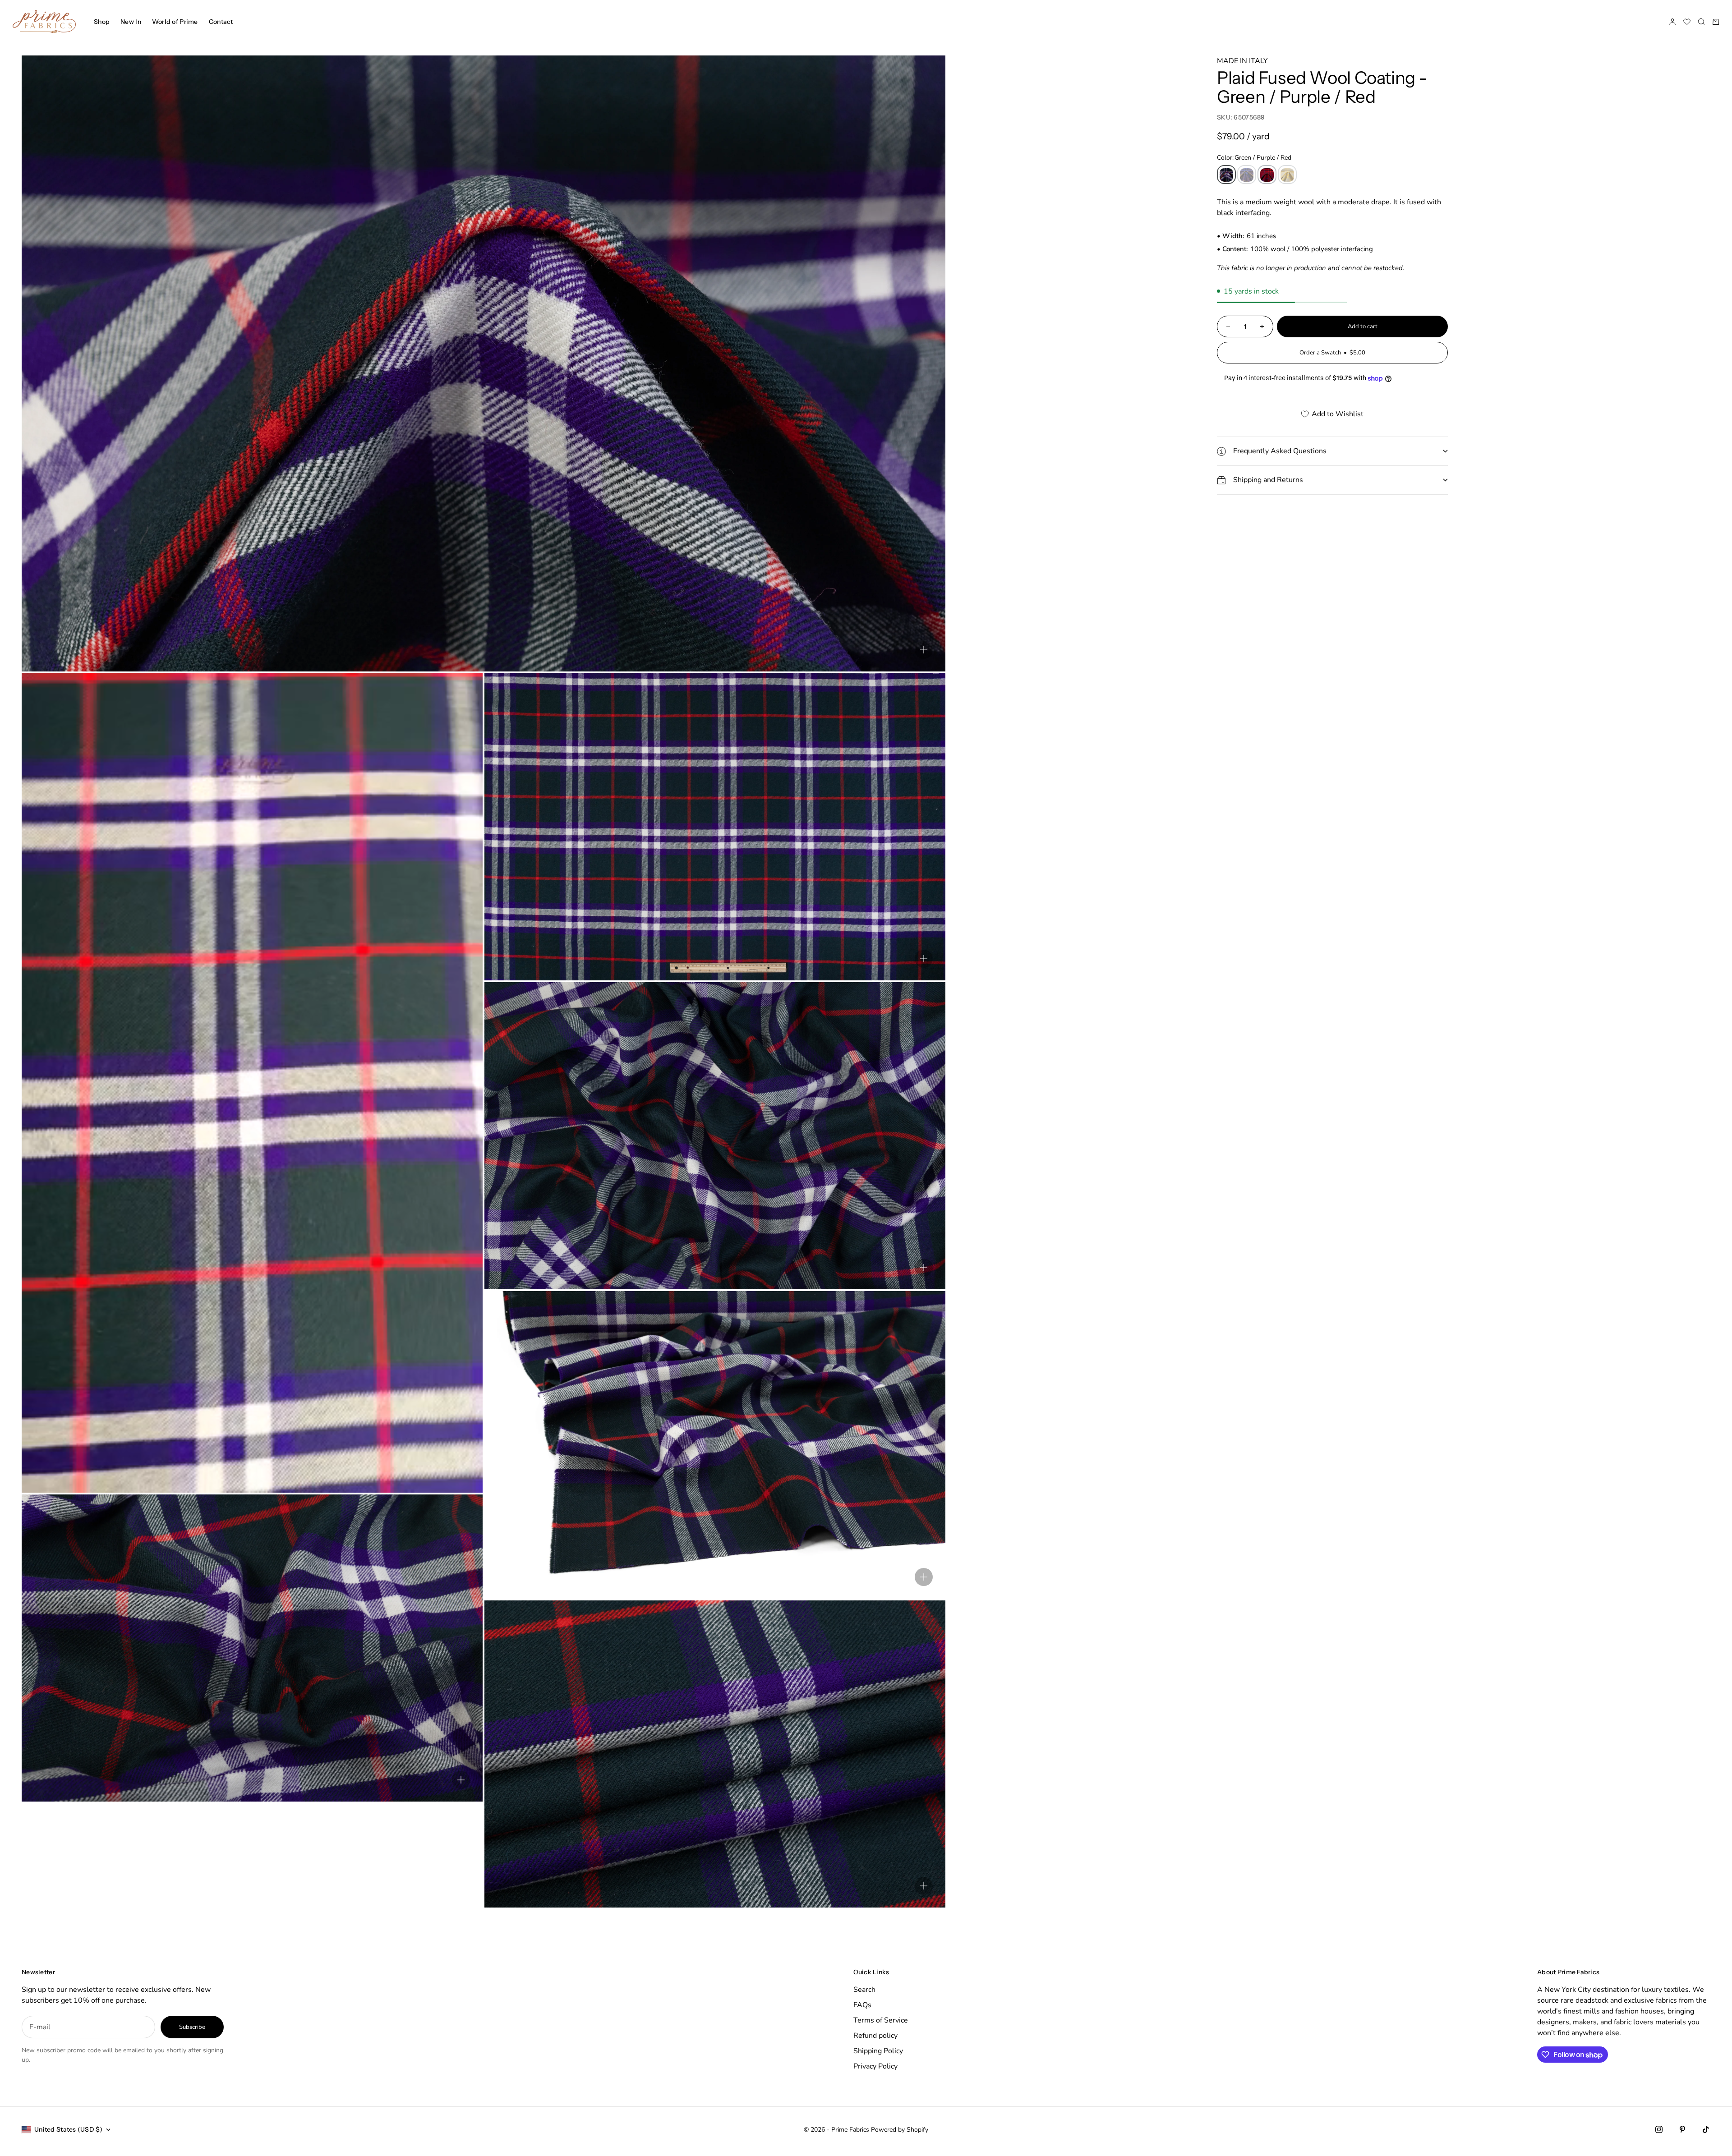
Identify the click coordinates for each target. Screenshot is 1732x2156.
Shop (102, 22)
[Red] (1267, 175)
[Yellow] (1287, 175)
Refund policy (875, 2036)
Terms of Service (881, 2020)
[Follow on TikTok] (1706, 2129)
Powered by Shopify (900, 2130)
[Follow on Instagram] (1659, 2129)
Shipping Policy (878, 2051)
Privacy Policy (875, 2066)
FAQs (862, 2005)
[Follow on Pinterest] (1682, 2129)
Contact (221, 22)
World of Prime (175, 22)
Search (864, 1990)
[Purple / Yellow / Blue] (1247, 175)
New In (131, 22)
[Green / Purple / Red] (1226, 175)
